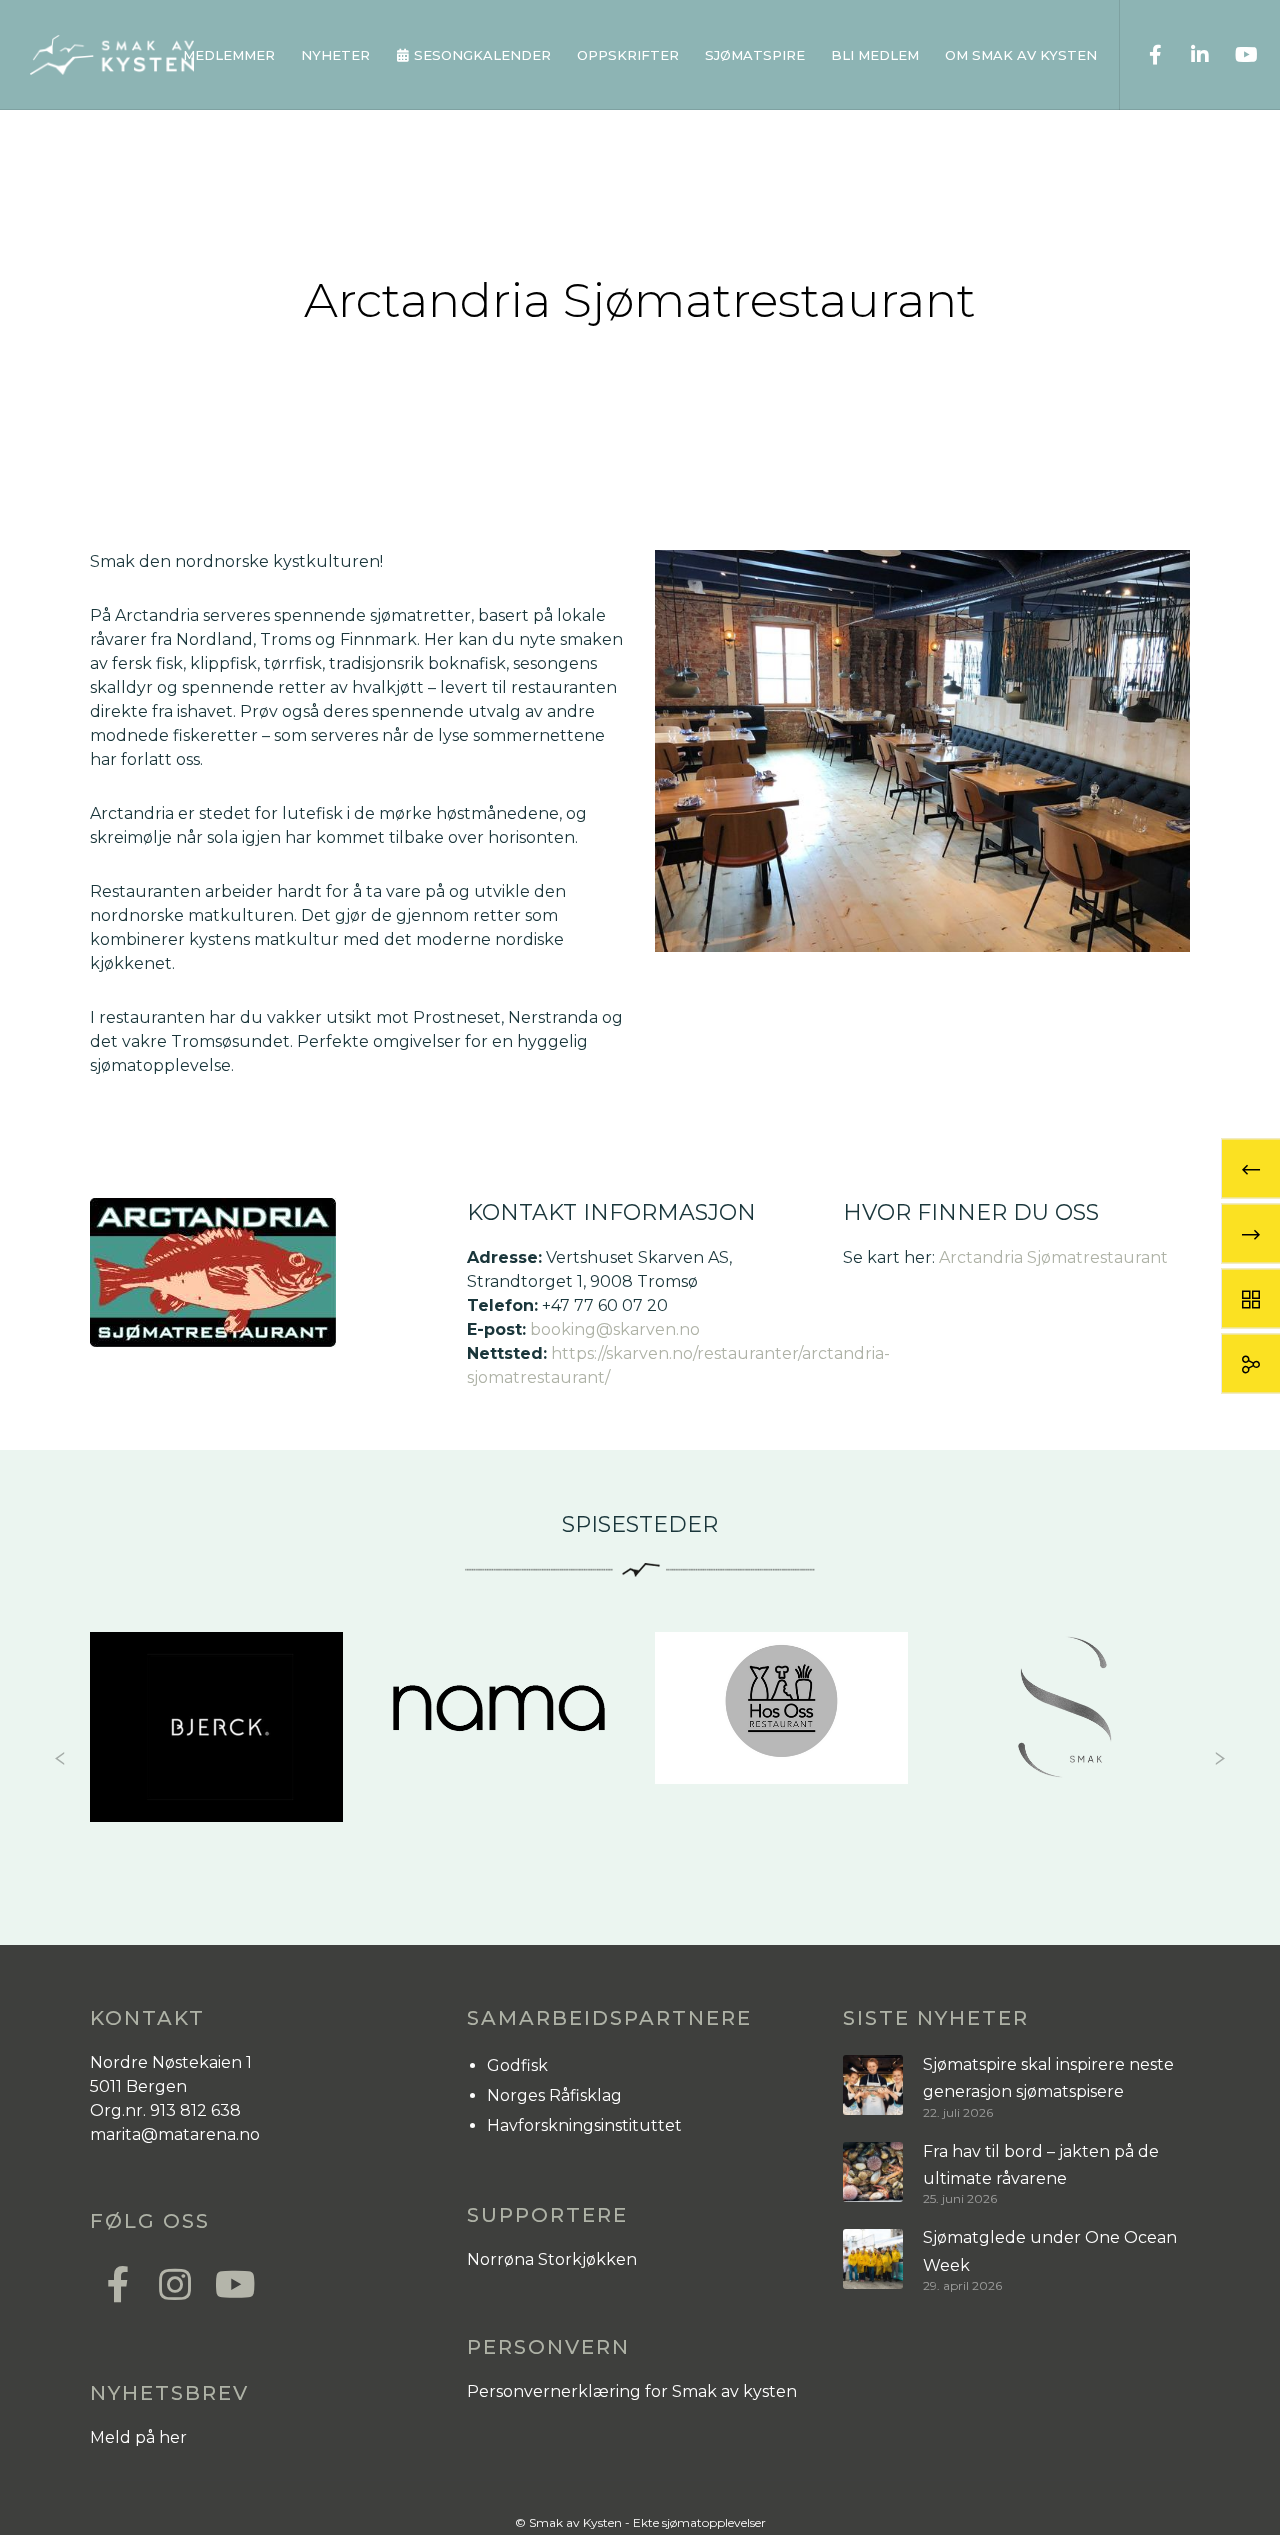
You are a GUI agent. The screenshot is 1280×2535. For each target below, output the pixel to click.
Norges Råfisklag (554, 2095)
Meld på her (138, 2437)
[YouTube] (1232, 55)
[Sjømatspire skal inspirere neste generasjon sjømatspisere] (873, 2085)
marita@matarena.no (175, 2134)
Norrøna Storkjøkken (552, 2259)
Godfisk (517, 2065)
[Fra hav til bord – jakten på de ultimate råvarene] (873, 2172)
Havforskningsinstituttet (584, 2125)
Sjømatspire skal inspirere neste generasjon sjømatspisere (1048, 2078)
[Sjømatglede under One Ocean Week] (873, 2258)
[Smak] (781, 1708)
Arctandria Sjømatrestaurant (1053, 1257)
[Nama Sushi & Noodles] (216, 1708)
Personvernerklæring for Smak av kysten (632, 2391)
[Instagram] (174, 2282)
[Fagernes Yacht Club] (1064, 1708)
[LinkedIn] (1187, 55)
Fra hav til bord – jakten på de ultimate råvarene (1041, 2165)
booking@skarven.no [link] (615, 1329)
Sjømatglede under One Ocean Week (1050, 2251)
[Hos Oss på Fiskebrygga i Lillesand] (499, 1708)
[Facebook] (1142, 55)
